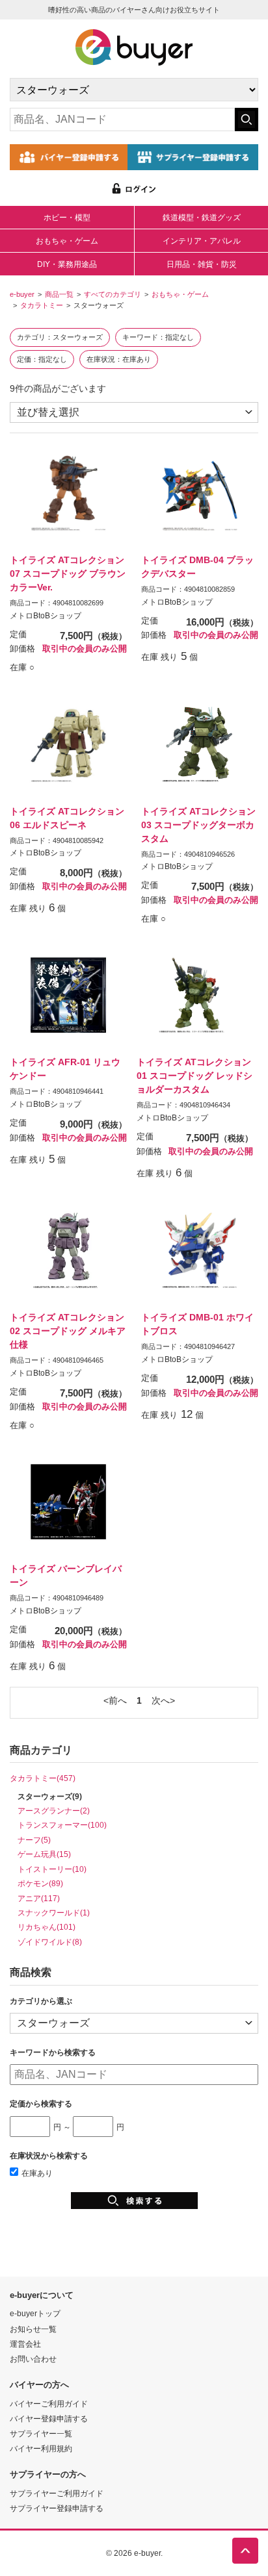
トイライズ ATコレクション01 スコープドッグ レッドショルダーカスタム (194, 1076)
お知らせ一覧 (33, 2329)
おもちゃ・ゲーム (67, 241)
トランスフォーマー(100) (62, 1825)
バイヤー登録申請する (49, 2418)
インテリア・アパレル (202, 241)
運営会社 (25, 2344)
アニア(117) (39, 1898)
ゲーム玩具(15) (44, 1854)
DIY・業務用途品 (67, 264)
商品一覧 (59, 294)
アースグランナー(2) (54, 1811)
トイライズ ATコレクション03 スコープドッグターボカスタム (198, 825)
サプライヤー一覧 (41, 2433)
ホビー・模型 (67, 218)
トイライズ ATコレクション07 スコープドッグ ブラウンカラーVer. (68, 574)
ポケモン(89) (40, 1883)
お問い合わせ (33, 2359)
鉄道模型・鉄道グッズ (202, 218)
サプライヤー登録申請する (57, 2508)
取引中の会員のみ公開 (85, 649)
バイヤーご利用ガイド (49, 2404)
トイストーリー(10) (52, 1869)
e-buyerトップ (35, 2313)
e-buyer (22, 294)
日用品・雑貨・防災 (202, 264)
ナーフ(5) (34, 1840)
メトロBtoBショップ (46, 616)
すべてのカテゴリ (113, 294)
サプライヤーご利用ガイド (57, 2493)
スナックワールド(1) (54, 1913)
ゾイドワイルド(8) (50, 1942)
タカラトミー (42, 305)
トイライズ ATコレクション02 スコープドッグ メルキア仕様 (68, 1331)
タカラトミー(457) (43, 1778)
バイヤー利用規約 (41, 2448)
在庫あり (37, 2173)
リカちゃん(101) (47, 1927)
